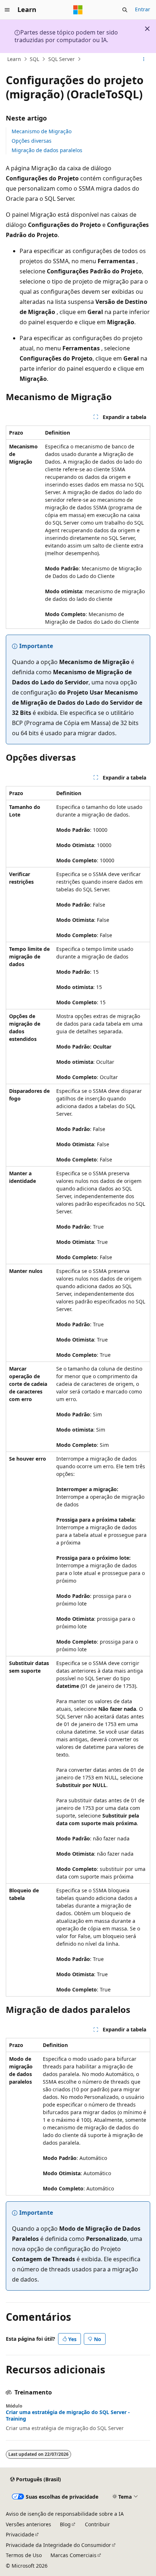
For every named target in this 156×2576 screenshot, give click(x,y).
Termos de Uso (24, 2555)
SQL (34, 59)
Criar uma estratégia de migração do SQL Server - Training (68, 2416)
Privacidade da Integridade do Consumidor (58, 2545)
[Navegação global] (7, 10)
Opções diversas (32, 141)
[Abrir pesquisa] (125, 10)
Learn (14, 59)
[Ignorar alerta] (147, 29)
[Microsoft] (78, 10)
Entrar (143, 9)
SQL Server (61, 59)
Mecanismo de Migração (42, 131)
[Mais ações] (144, 59)
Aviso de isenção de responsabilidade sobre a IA (65, 2514)
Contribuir (97, 2524)
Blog (65, 2524)
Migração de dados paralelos (47, 150)
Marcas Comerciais (73, 2555)
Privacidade (20, 2534)
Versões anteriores (28, 2524)
